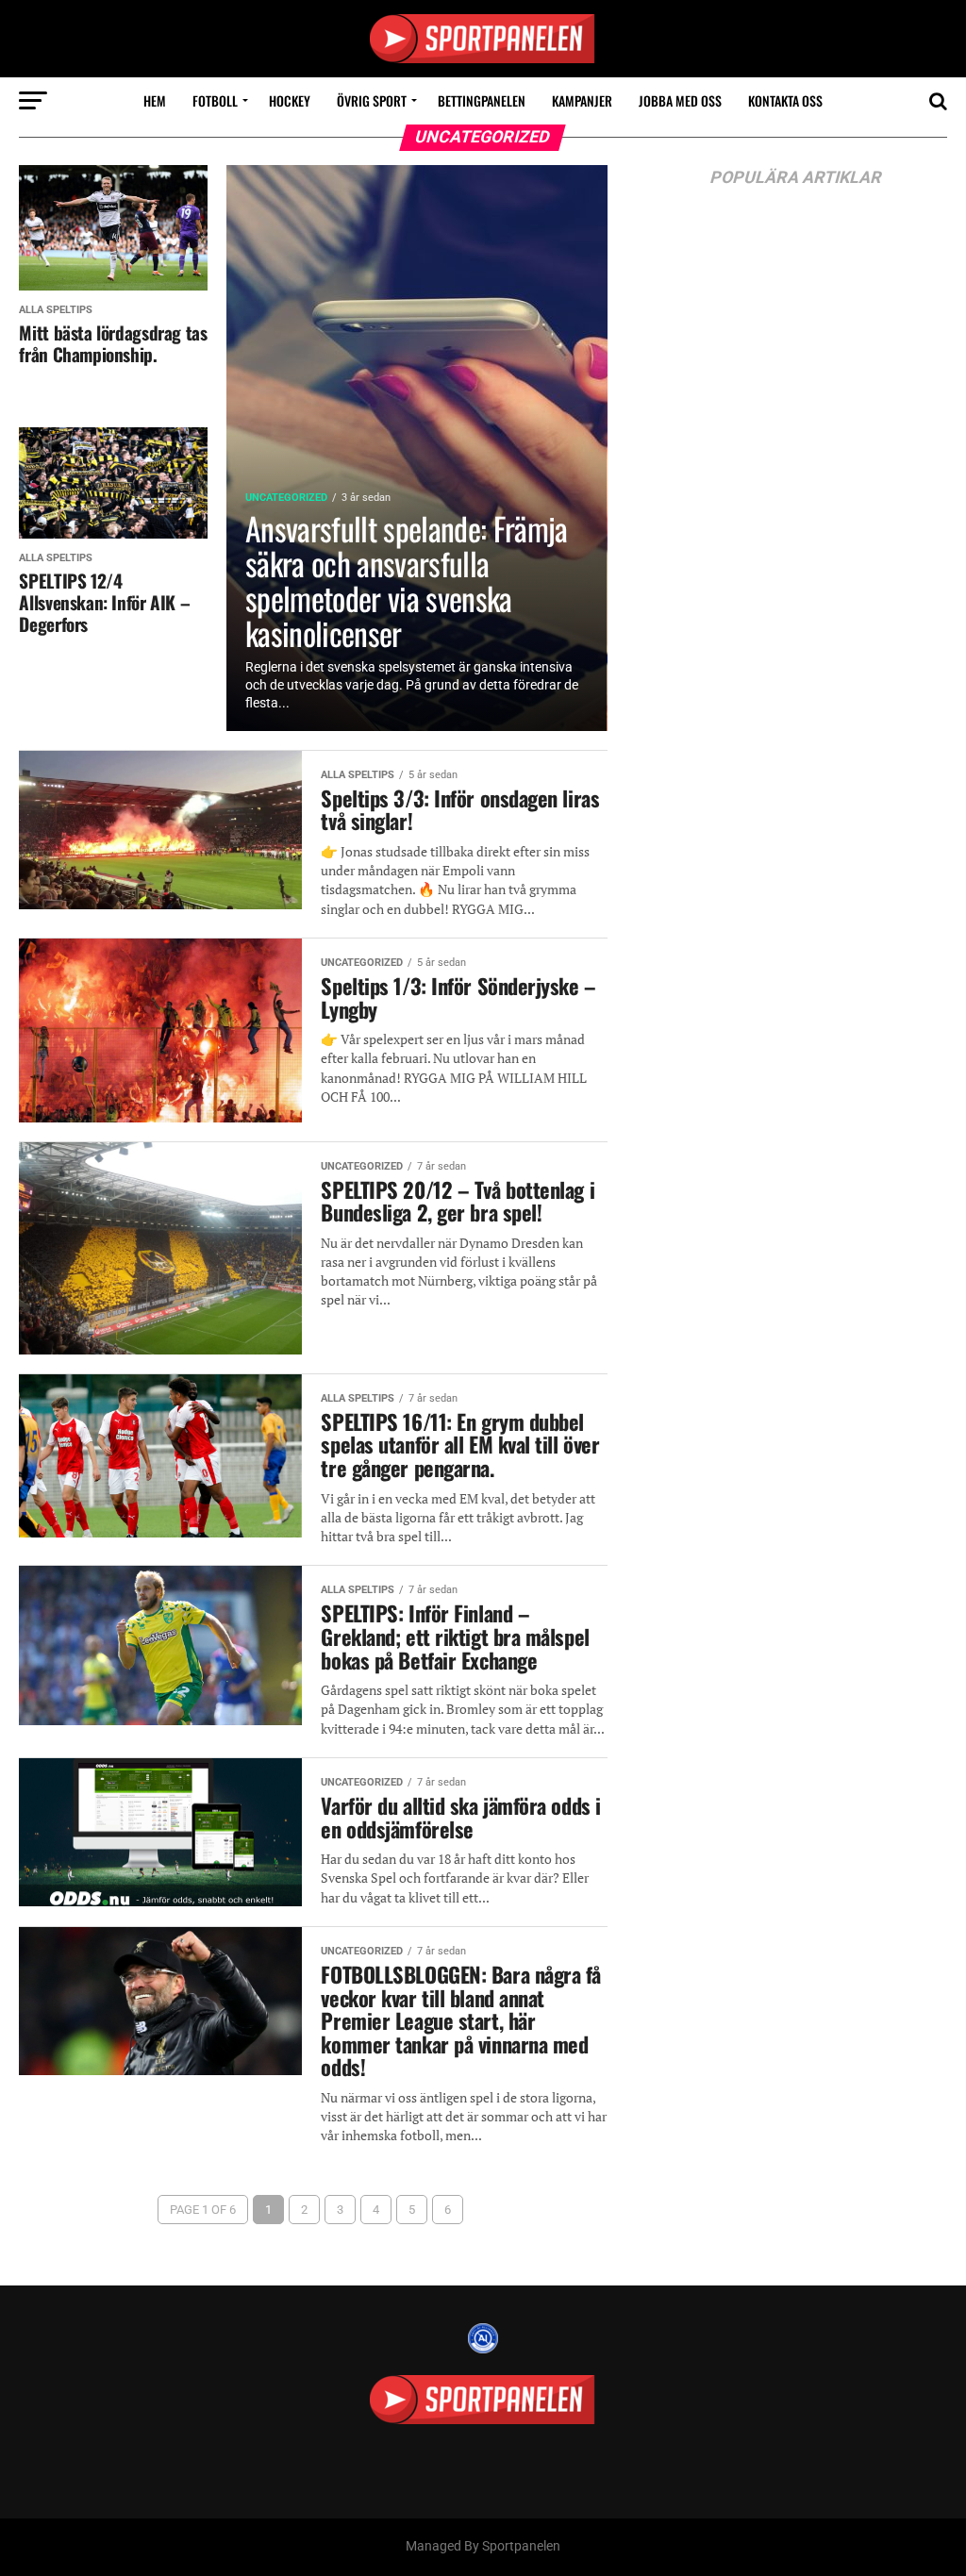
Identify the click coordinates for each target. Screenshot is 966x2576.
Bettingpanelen (482, 100)
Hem (155, 100)
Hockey (290, 100)
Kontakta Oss (785, 100)
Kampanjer (582, 100)
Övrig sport (372, 100)
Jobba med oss (680, 100)
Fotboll (215, 100)
